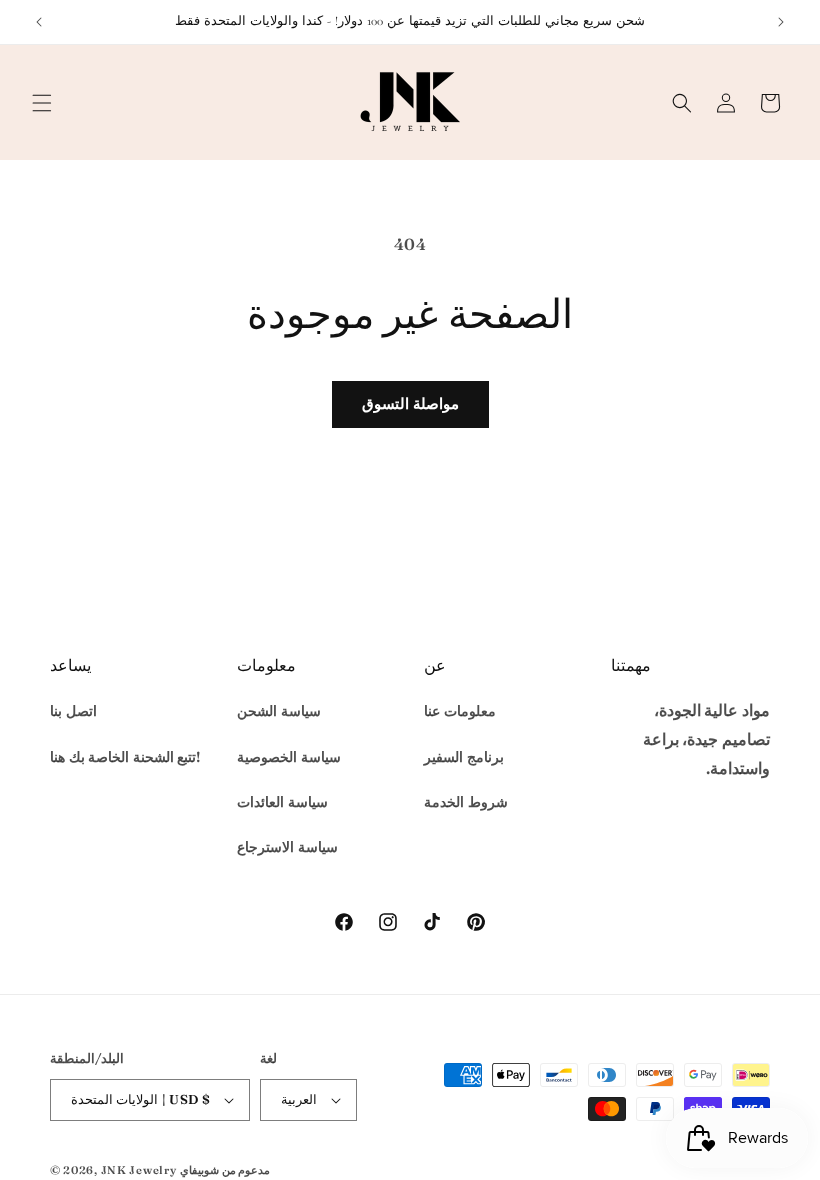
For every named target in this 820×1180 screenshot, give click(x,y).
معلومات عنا (460, 711)
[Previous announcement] (39, 22)
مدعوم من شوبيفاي (225, 1170)
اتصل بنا (73, 711)
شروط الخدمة (466, 802)
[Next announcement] (781, 22)
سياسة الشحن (279, 711)
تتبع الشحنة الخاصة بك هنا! (125, 757)
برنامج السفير (464, 757)
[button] (42, 103)
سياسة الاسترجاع (287, 847)
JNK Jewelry (139, 1170)
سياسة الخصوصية (289, 757)
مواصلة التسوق (410, 403)
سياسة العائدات (282, 802)
